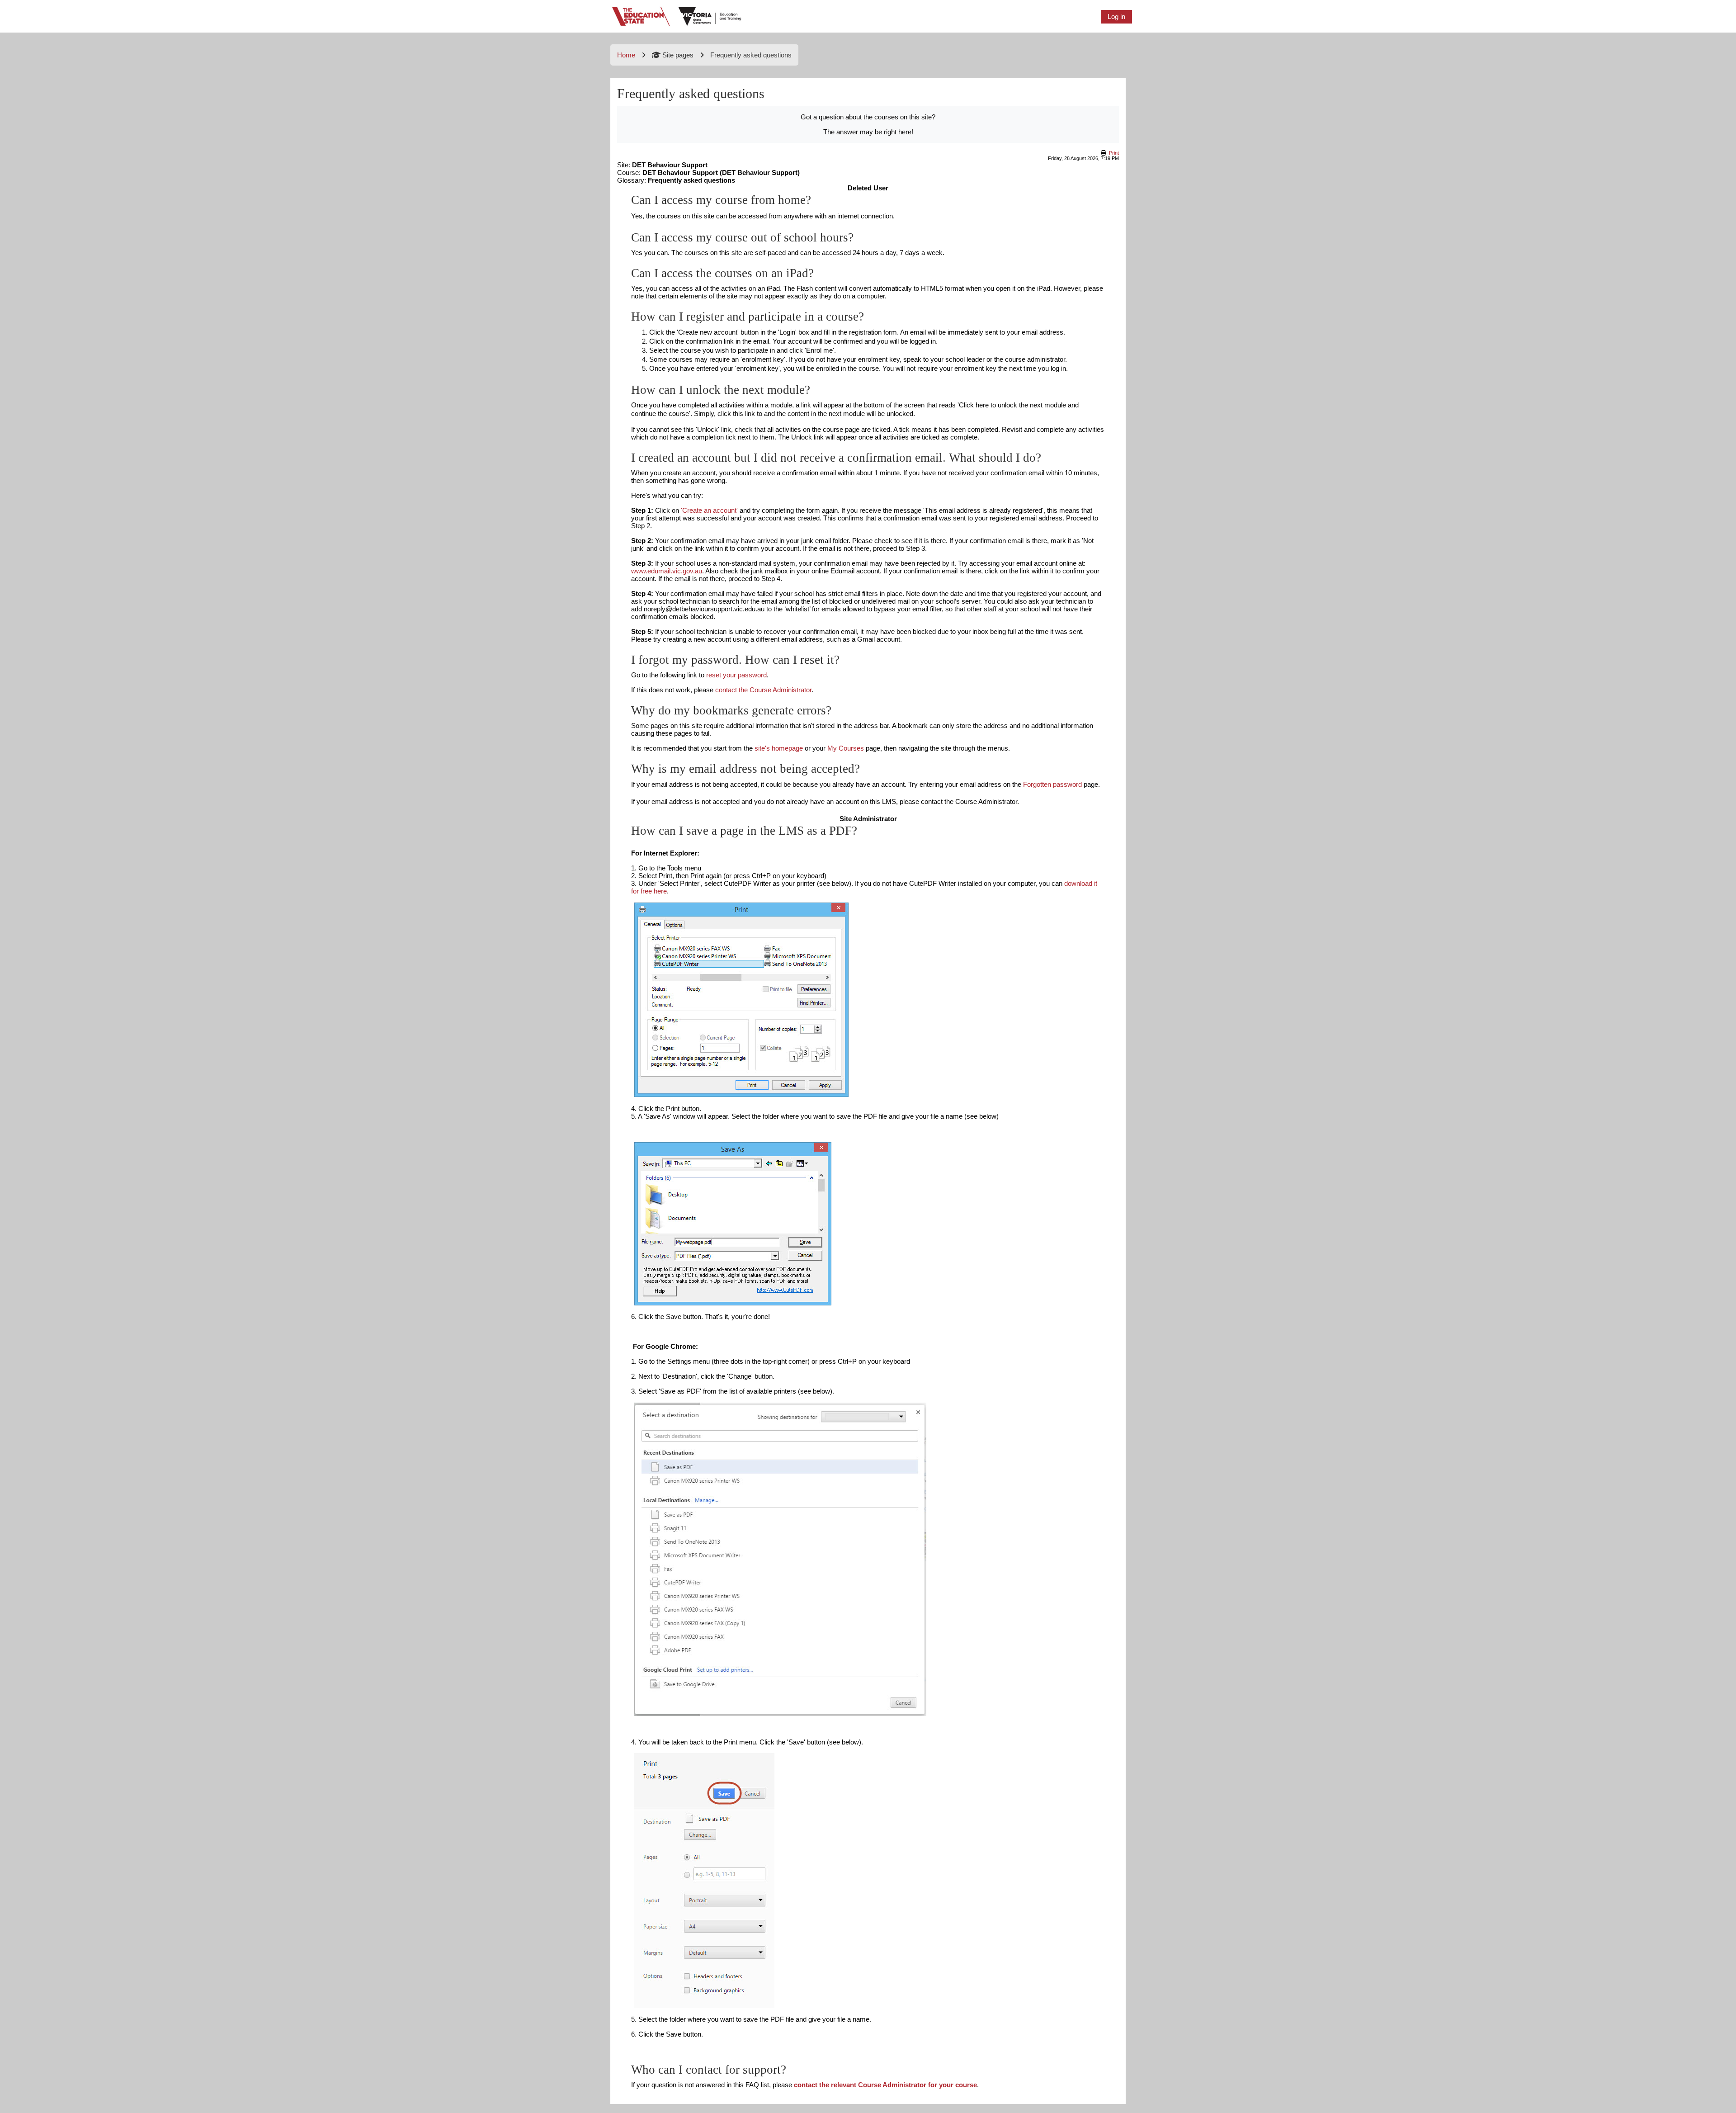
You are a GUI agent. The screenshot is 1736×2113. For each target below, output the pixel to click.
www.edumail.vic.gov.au (667, 571)
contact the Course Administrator (763, 690)
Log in (1116, 17)
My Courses (846, 748)
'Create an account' (709, 510)
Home (626, 55)
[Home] (677, 16)
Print (1114, 153)
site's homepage (779, 748)
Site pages (678, 55)
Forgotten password (1052, 784)
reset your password (736, 675)
